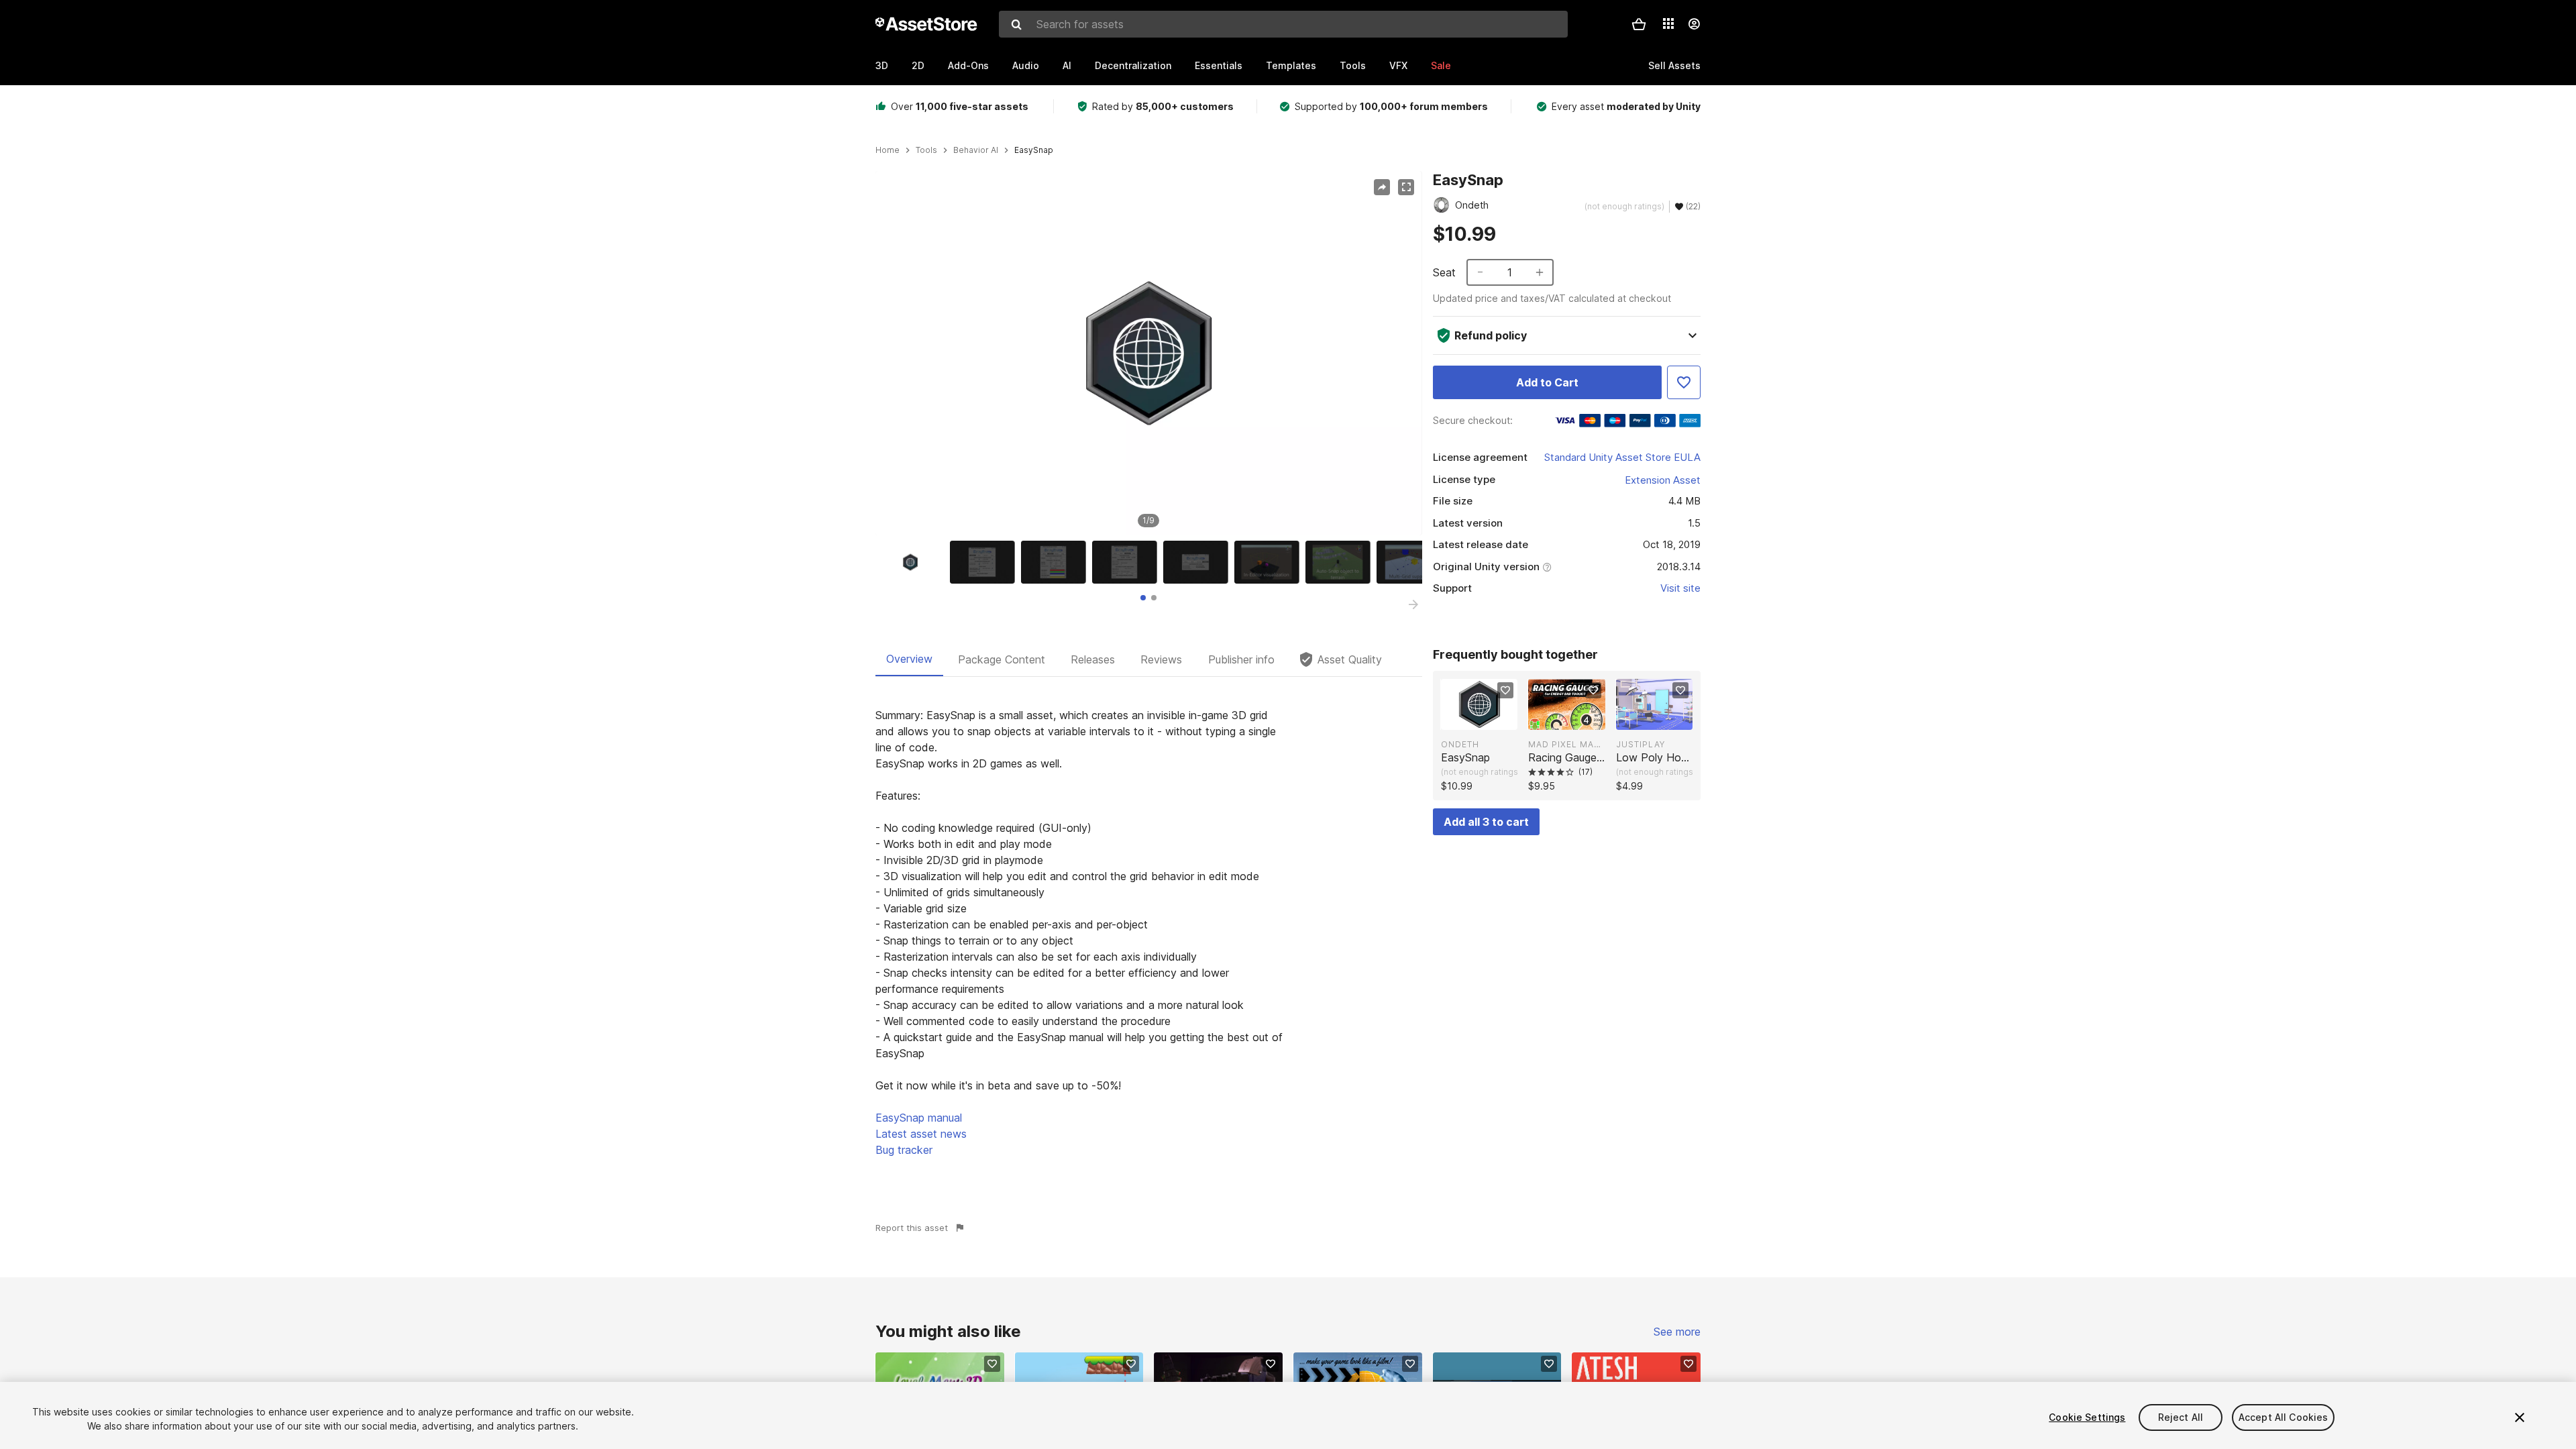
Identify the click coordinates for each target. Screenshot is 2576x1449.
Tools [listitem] (926, 150)
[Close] (2520, 1417)
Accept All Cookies (2284, 1417)
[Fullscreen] (1406, 187)
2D (918, 65)
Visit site (1680, 588)
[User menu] (1694, 24)
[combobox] (1283, 24)
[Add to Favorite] (1684, 382)
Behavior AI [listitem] (976, 150)
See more (1677, 1332)
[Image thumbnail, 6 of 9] (1270, 562)
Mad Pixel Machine (1566, 744)
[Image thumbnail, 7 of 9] (1341, 562)
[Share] (1382, 187)
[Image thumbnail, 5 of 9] (1199, 562)
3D (882, 65)
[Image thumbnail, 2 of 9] (985, 562)
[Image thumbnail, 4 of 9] (1128, 562)
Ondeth (1460, 744)
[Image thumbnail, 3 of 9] (1057, 562)
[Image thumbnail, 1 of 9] (914, 562)
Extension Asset (1663, 480)
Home (888, 150)
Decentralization (1133, 65)
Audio (1026, 65)
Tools (1353, 65)
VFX (1398, 65)
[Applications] (1668, 23)
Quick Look (1486, 718)
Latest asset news (921, 1134)
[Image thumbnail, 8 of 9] (1412, 562)
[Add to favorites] (1505, 690)
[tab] (1143, 598)
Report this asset (912, 1228)
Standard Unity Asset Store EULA (1622, 457)
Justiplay (1641, 744)
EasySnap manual (919, 1118)
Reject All (2181, 1417)
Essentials (1219, 65)
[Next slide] (1413, 604)
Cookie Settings (2087, 1417)
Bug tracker (904, 1150)
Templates (1291, 65)
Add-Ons (968, 65)
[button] (1639, 24)
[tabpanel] (1149, 932)
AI (1067, 65)
